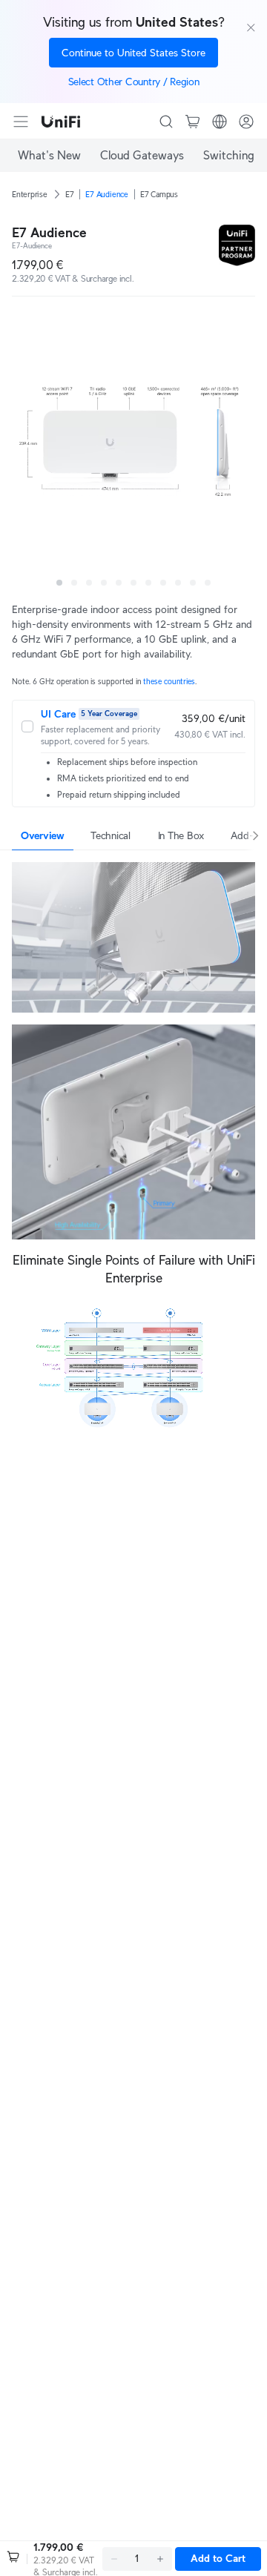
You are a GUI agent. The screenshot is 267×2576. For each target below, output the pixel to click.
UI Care (58, 714)
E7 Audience (107, 194)
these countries (169, 682)
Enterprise (30, 194)
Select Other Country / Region (134, 82)
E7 (70, 194)
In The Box (181, 835)
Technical (110, 835)
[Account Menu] (246, 122)
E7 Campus (159, 194)
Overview (43, 835)
